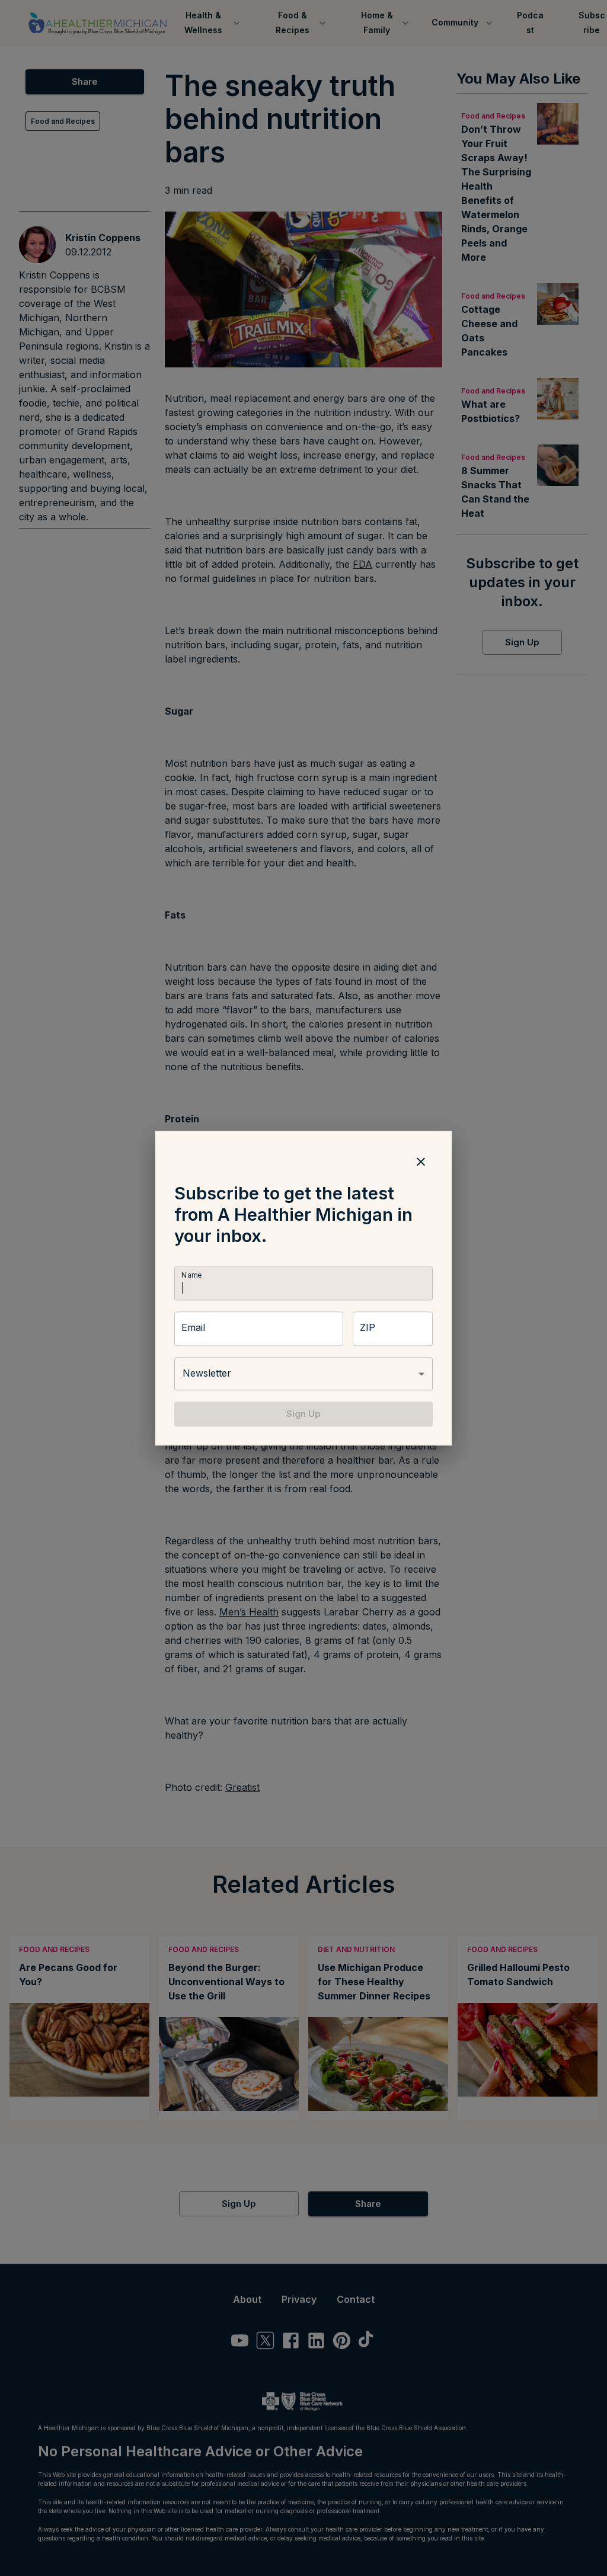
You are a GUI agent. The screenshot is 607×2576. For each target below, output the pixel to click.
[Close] (421, 1161)
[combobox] (303, 1374)
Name (191, 1275)
